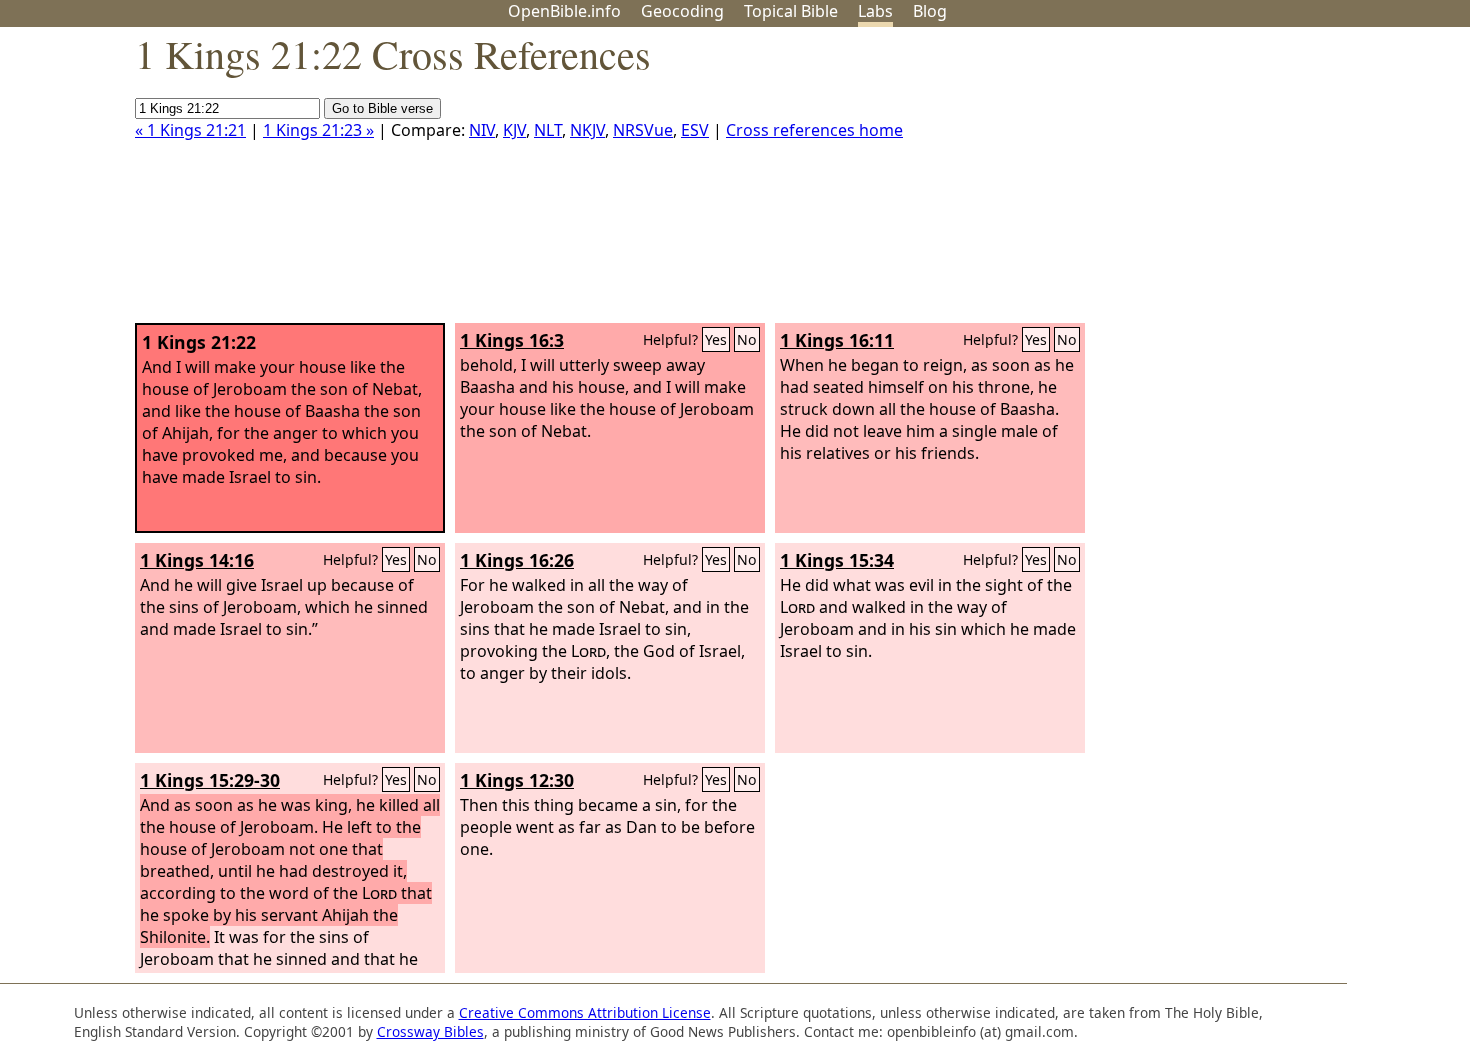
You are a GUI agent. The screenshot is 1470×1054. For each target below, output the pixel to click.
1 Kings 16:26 (517, 560)
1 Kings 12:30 (517, 780)
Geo (682, 11)
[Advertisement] (1268, 183)
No (747, 339)
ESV (695, 130)
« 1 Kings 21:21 (190, 130)
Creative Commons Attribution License (585, 1012)
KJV (514, 130)
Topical (791, 11)
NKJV (587, 130)
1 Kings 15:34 (837, 560)
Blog (930, 11)
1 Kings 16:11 (837, 340)
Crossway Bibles (430, 1031)
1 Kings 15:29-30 (210, 780)
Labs (875, 11)
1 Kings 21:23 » (318, 130)
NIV (482, 130)
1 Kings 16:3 (512, 340)
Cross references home (814, 130)
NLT (548, 130)
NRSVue (643, 130)
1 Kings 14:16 (197, 560)
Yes (716, 339)
